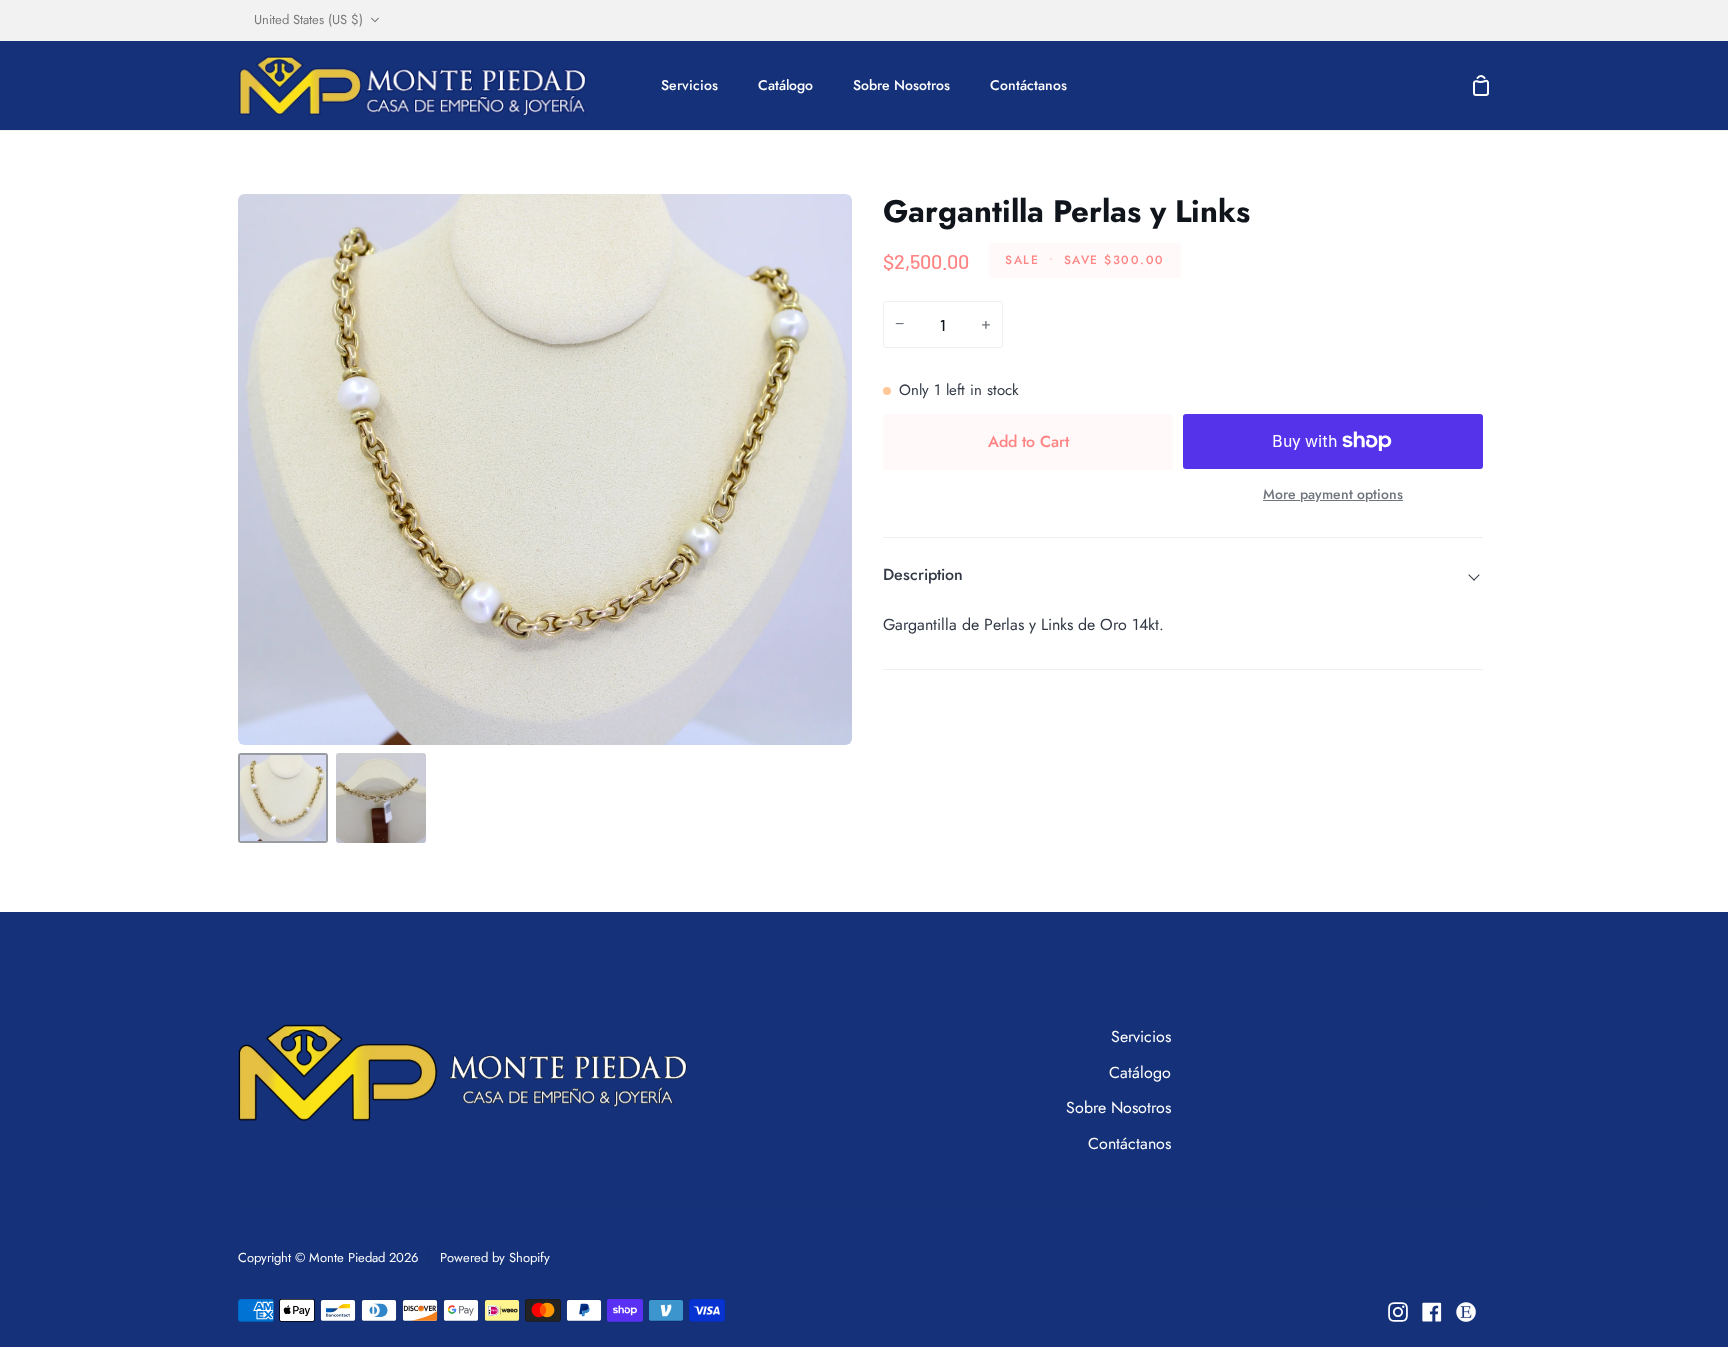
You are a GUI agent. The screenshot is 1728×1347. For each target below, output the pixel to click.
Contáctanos (1129, 1143)
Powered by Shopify (495, 1257)
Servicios (1141, 1036)
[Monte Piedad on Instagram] (1398, 1312)
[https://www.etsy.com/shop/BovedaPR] (1466, 1312)
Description (923, 574)
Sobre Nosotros (1118, 1107)
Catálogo (1140, 1072)
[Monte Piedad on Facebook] (1432, 1312)
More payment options (1333, 494)
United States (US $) (308, 19)
